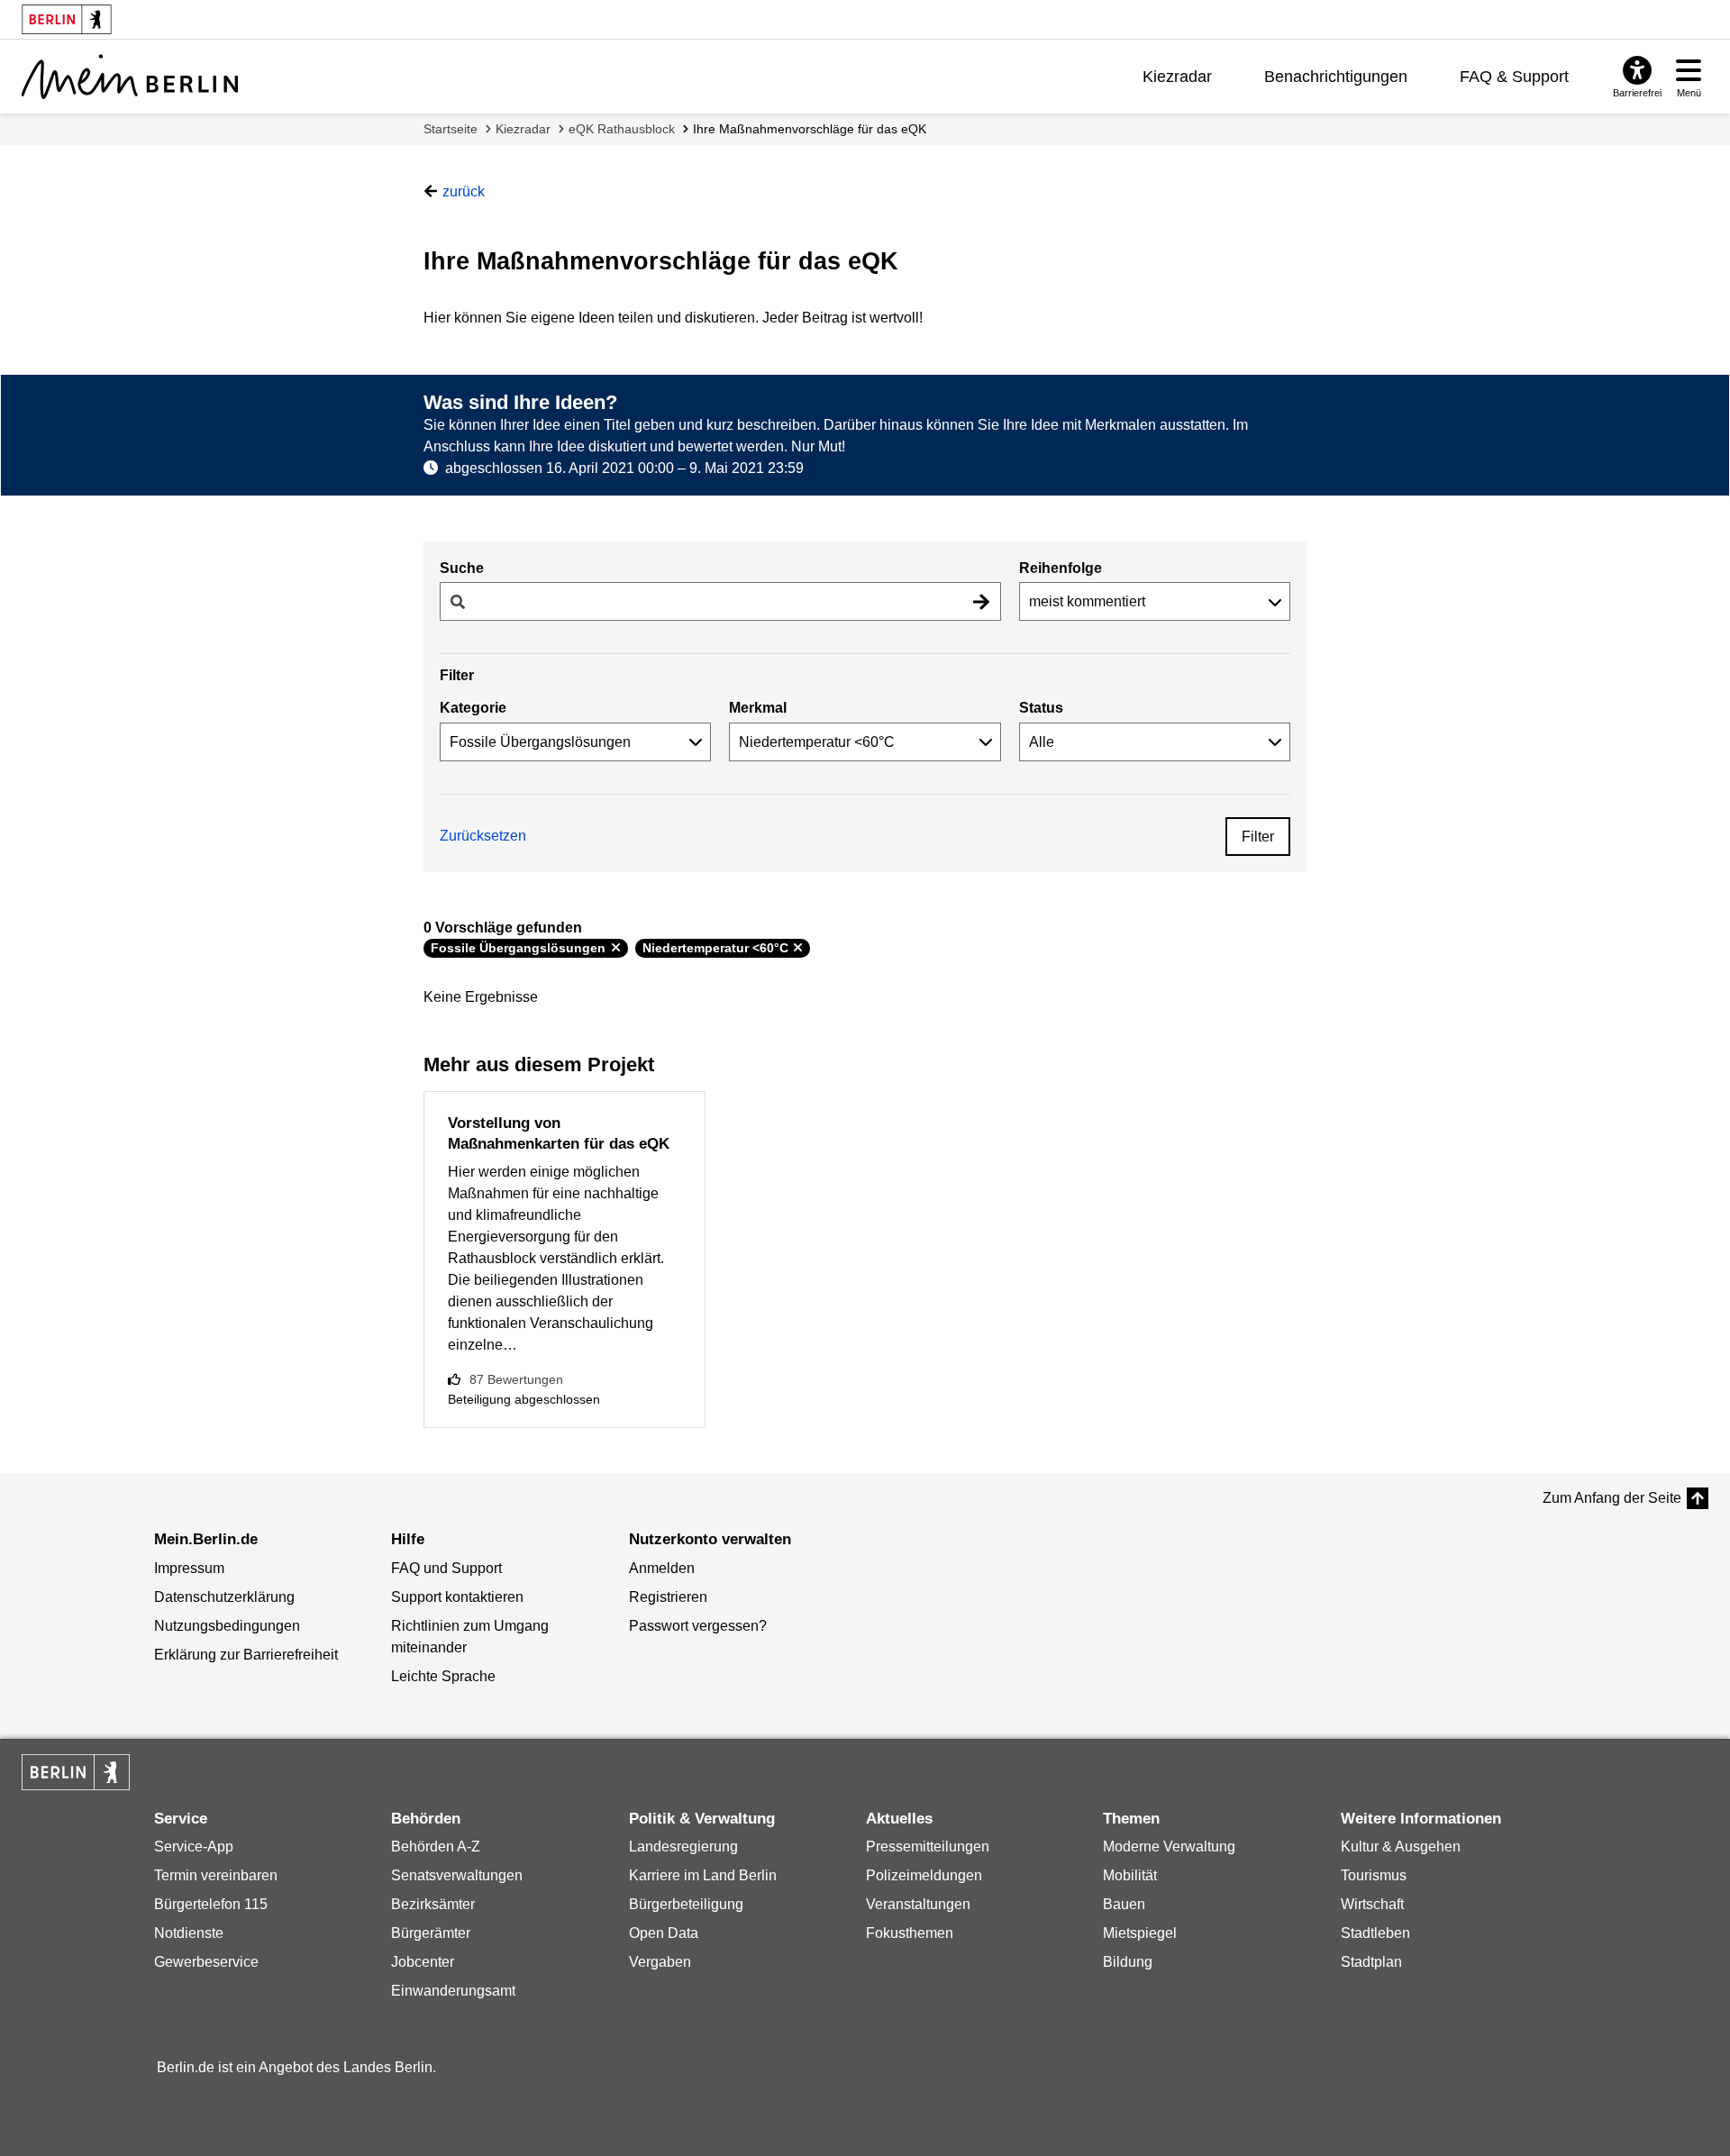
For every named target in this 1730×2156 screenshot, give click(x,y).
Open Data (664, 1933)
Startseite (451, 129)
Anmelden (662, 1568)
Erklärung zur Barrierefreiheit (246, 1655)
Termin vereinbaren (216, 1875)
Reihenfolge (1061, 568)
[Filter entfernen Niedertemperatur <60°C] (798, 948)
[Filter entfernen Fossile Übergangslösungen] (616, 948)
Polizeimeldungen (924, 1875)
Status (1041, 708)
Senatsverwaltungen (457, 1875)
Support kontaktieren (457, 1597)
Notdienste (189, 1933)
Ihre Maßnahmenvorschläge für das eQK (810, 129)
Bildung (1128, 1962)
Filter (1258, 837)
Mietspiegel (1140, 1933)
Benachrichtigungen (1336, 77)
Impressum (189, 1568)
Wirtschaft (1372, 1904)
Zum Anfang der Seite (1612, 1498)
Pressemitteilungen (928, 1847)
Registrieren (668, 1597)
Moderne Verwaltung (1169, 1847)
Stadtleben (1375, 1933)
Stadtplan (1371, 1962)
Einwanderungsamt (453, 1991)
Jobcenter (423, 1962)
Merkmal (758, 708)
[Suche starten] (981, 601)
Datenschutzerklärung (224, 1597)
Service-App (194, 1847)
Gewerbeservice (206, 1962)
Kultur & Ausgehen (1401, 1847)
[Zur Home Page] (130, 77)
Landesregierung (683, 1847)
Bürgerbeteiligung (686, 1904)
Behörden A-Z (436, 1847)
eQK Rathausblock (622, 129)
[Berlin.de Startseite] (76, 1772)
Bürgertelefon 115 (211, 1904)
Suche (462, 568)
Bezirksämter (433, 1904)
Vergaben (660, 1962)
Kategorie (473, 708)
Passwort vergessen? (698, 1626)
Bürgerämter (431, 1933)
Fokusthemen (910, 1933)
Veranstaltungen (918, 1904)
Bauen (1124, 1904)
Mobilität (1130, 1875)
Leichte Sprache (443, 1676)
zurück (464, 191)
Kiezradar (1177, 77)
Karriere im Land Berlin (703, 1875)
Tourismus (1374, 1875)
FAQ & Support (1514, 77)
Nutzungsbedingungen (227, 1626)
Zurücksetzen (483, 836)
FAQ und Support (446, 1568)
